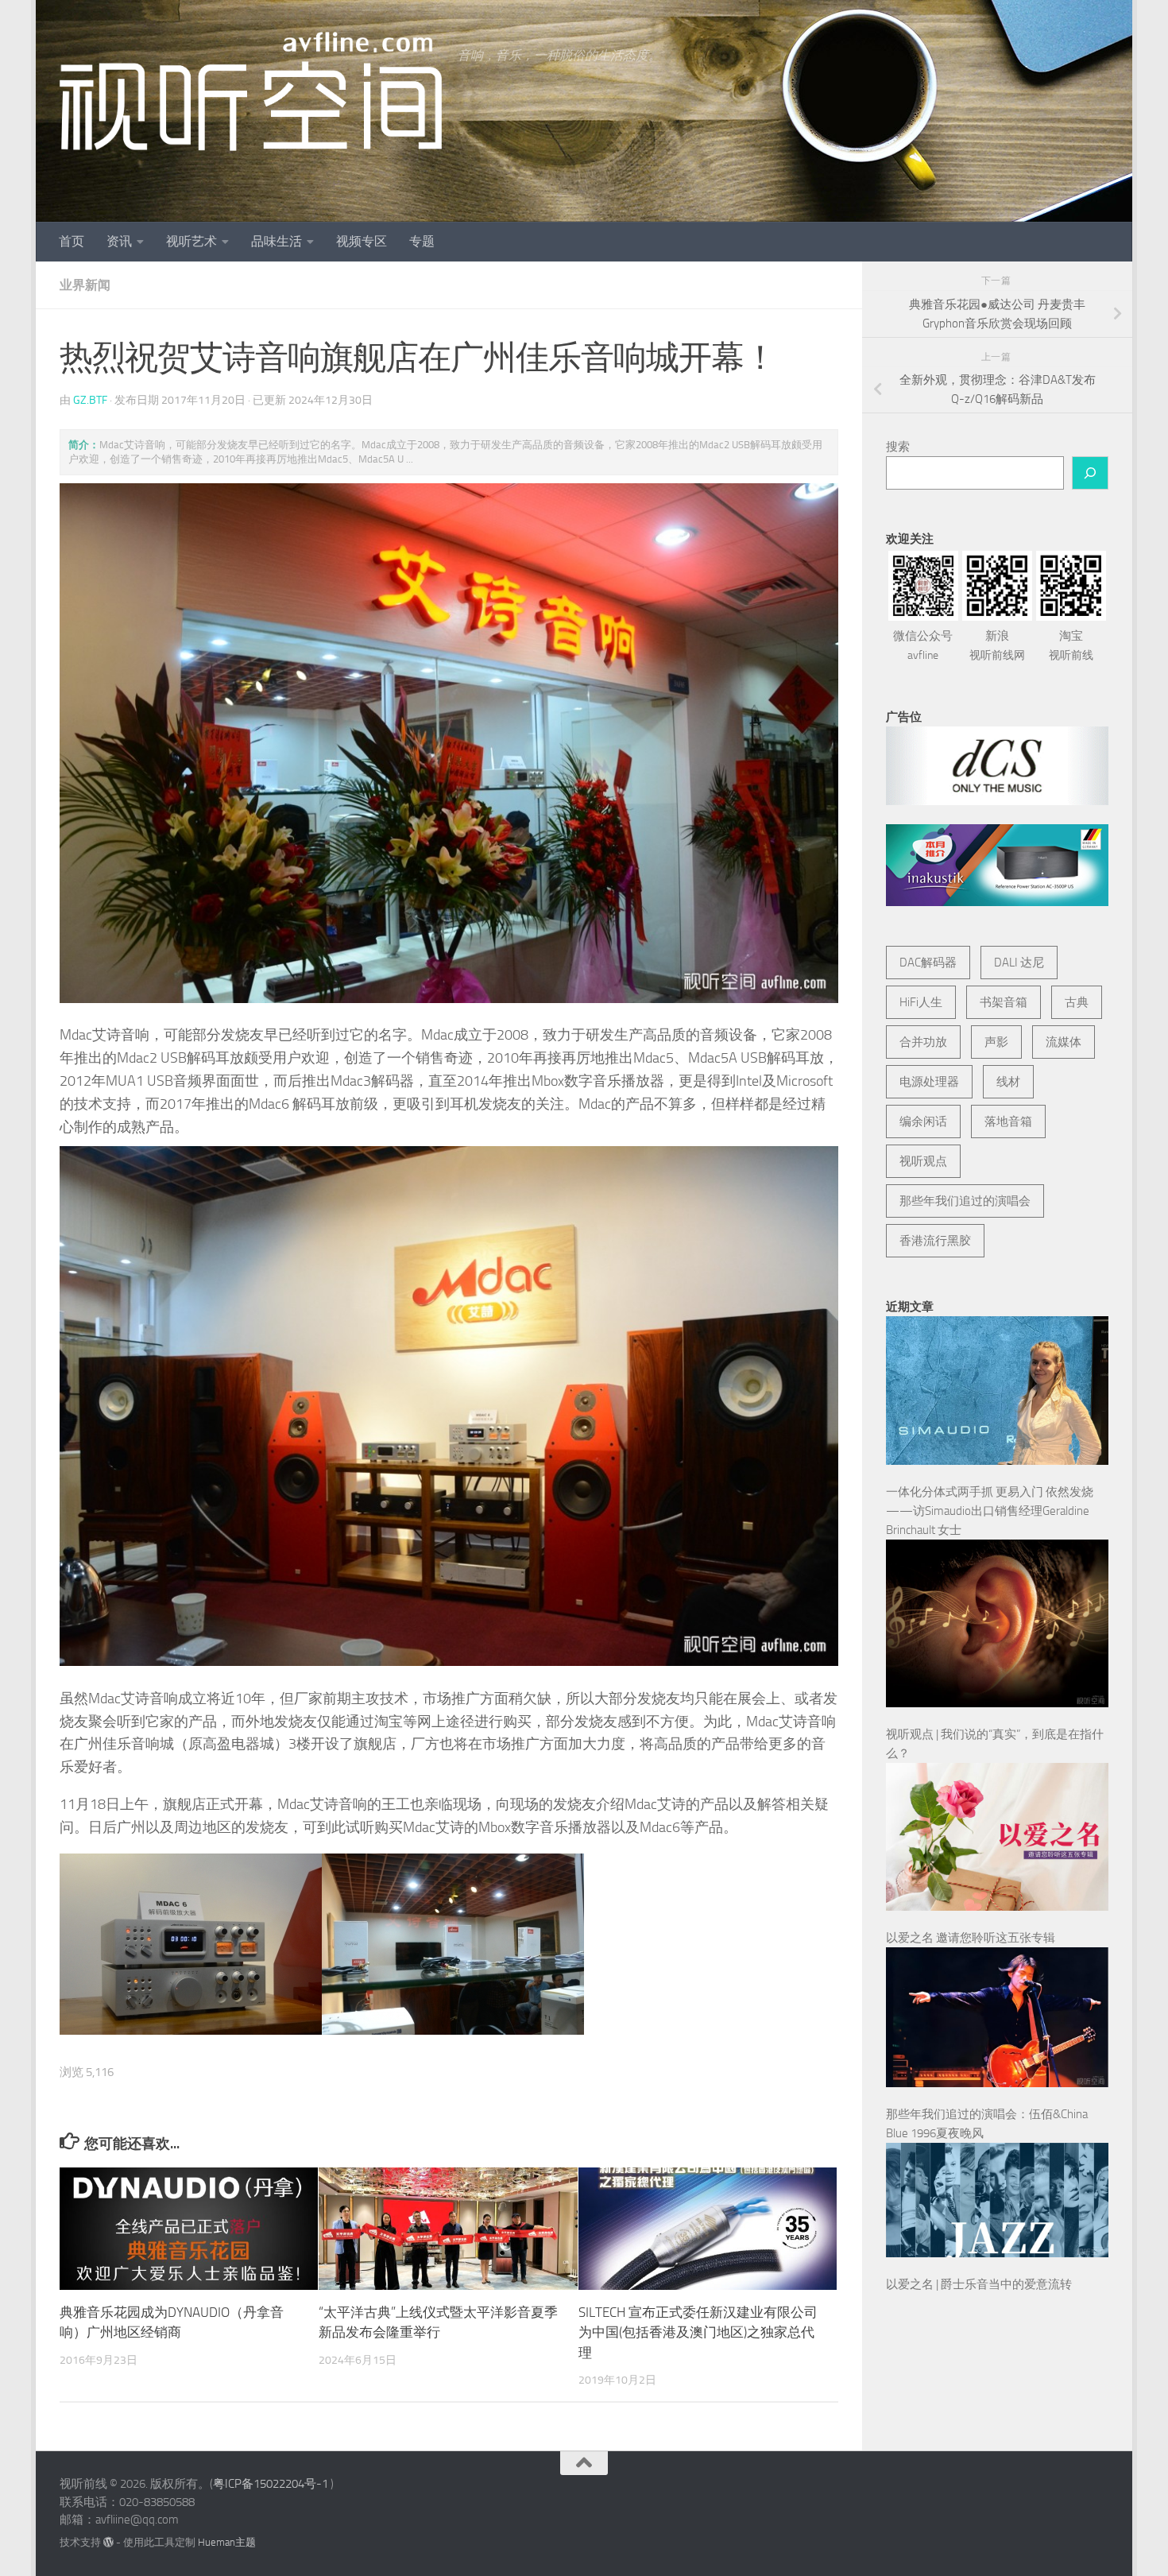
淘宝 (1071, 645)
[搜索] (1090, 473)
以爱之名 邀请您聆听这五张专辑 (971, 1938)
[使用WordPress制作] (108, 2542)
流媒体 (1064, 1042)
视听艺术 (191, 241)
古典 (1077, 1002)
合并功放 (923, 1042)
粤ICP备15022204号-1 (271, 2484)
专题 (422, 241)
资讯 (119, 241)
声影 (996, 1042)
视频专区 (362, 241)
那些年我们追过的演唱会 (965, 1201)
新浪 (997, 645)
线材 (1008, 1082)
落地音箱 (1008, 1121)
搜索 (898, 447)
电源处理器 (929, 1082)
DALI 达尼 (1019, 963)
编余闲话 (923, 1121)
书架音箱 (1004, 1002)
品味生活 (277, 241)
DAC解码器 (928, 963)
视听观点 (923, 1161)
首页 (72, 241)
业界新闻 (85, 285)
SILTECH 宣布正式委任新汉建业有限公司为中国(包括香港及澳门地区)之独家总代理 (698, 2332)
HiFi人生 (921, 1002)
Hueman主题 (227, 2542)
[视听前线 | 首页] (251, 91)
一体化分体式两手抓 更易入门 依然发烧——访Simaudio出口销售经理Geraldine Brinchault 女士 (990, 1511)
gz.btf (90, 400)
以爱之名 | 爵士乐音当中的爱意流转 (979, 2284)
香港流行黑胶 (935, 1241)
